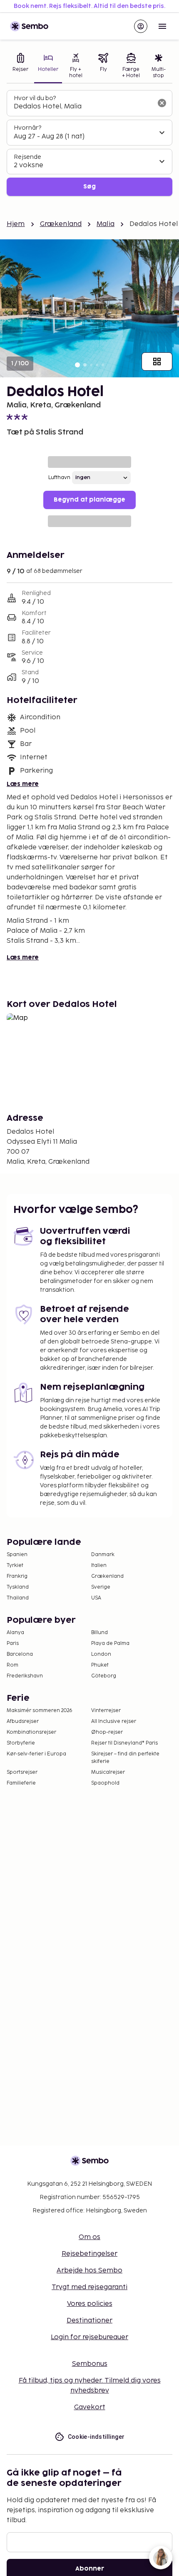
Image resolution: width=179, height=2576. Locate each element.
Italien (99, 1565)
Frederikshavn (25, 1676)
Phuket (100, 1665)
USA (96, 1598)
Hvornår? (27, 128)
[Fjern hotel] (162, 103)
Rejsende (27, 157)
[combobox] (83, 107)
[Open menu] (162, 26)
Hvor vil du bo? (35, 98)
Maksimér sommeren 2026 (40, 1711)
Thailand (18, 1598)
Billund (99, 1633)
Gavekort (90, 2407)
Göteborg (104, 1676)
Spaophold (105, 1783)
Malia (106, 224)
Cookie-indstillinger (96, 2437)
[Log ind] (141, 26)
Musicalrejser (108, 1772)
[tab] (20, 67)
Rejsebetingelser (89, 2254)
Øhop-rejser (107, 1732)
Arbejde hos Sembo (89, 2271)
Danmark (103, 1555)
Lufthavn (59, 478)
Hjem (16, 224)
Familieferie (21, 1783)
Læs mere (23, 784)
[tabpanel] (89, 143)
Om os (89, 2237)
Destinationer (89, 2321)
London (101, 1654)
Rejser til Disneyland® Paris (124, 1743)
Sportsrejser (22, 1772)
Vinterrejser (106, 1711)
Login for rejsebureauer (89, 2337)
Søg (89, 187)
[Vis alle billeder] (157, 362)
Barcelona (20, 1654)
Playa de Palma (110, 1643)
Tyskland (18, 1587)
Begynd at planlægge (89, 500)
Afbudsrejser (23, 1721)
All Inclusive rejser (114, 1721)
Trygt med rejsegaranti (89, 2287)
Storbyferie (21, 1743)
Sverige (101, 1587)
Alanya (15, 1633)
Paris (13, 1643)
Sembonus (90, 2364)
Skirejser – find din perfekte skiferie (125, 1758)
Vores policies (90, 2304)
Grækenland (61, 224)
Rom (12, 1665)
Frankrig (17, 1576)
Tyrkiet (15, 1565)
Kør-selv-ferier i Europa (36, 1754)
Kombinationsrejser (31, 1732)
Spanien (17, 1555)
